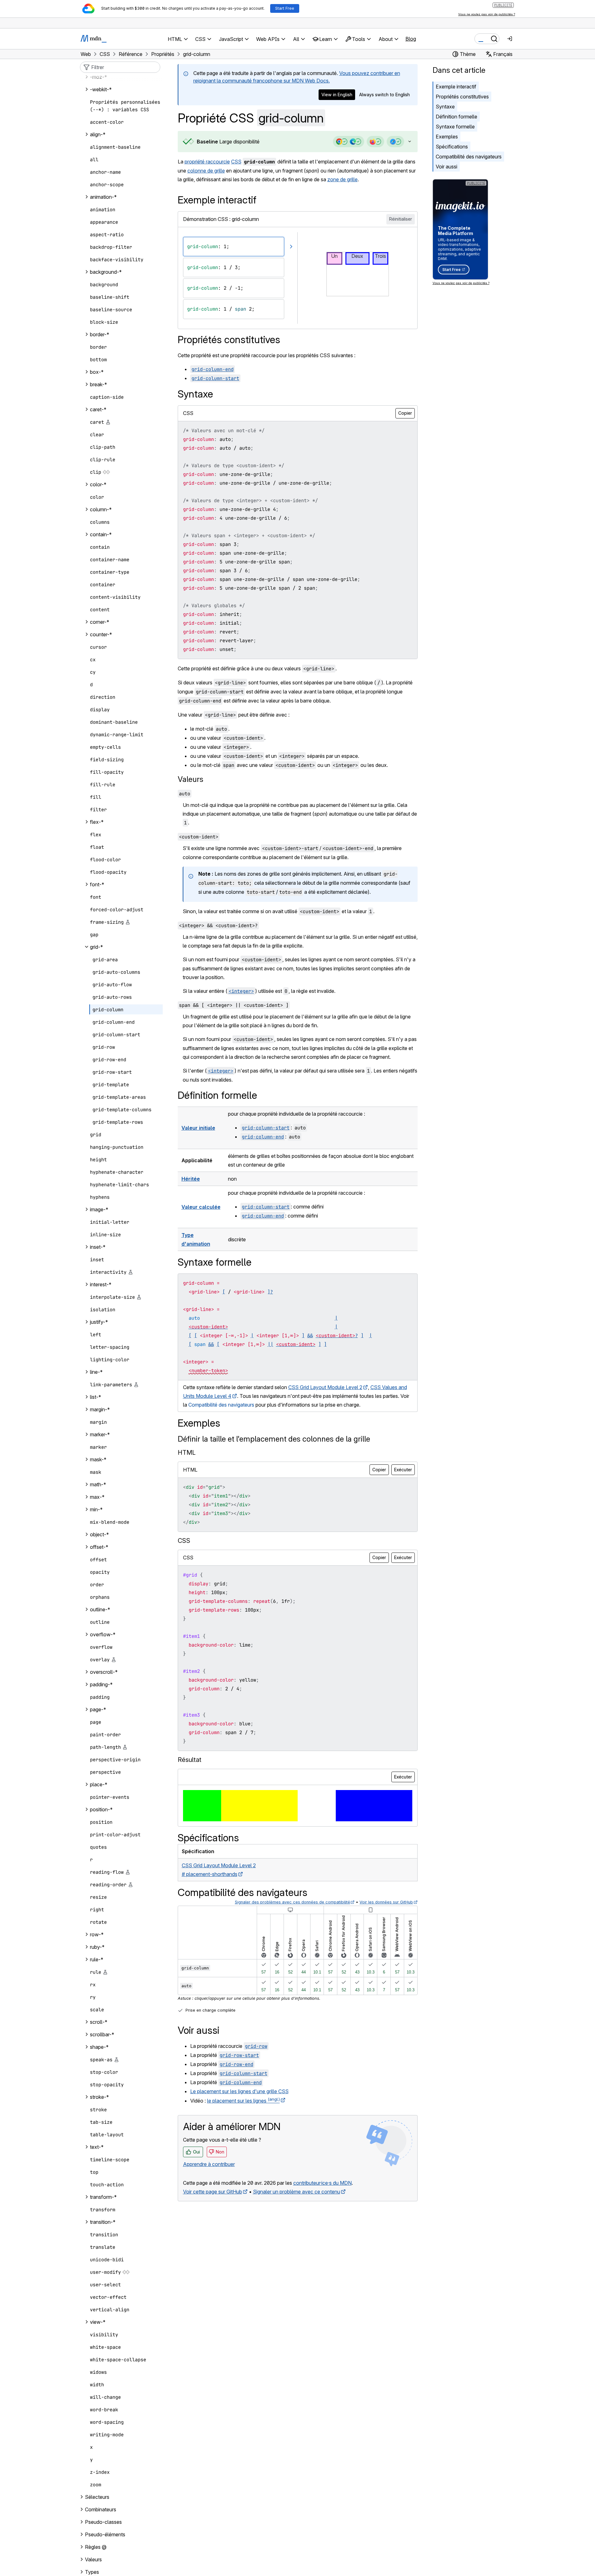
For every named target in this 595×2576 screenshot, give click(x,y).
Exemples (447, 137)
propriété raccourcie (207, 162)
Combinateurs (101, 2509)
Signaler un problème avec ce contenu (297, 2192)
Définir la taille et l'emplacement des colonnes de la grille (274, 1439)
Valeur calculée (201, 1207)
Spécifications (452, 147)
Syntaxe (445, 107)
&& (310, 1336)
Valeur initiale (198, 1128)
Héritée (191, 1179)
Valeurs (191, 779)
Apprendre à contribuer (209, 2164)
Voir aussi (446, 167)
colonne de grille (206, 171)
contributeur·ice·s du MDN (322, 2183)
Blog (411, 39)
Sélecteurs (97, 2497)
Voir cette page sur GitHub (213, 2192)
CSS (236, 162)
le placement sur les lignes (243, 2101)
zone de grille (342, 179)
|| (270, 1344)
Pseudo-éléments (105, 2534)
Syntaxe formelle (455, 127)
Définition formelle (456, 117)
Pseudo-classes (103, 2522)
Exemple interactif (456, 87)
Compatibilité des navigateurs (469, 157)
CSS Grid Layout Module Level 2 (325, 1387)
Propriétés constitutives (462, 97)
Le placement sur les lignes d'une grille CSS (239, 2091)
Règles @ (96, 2547)
